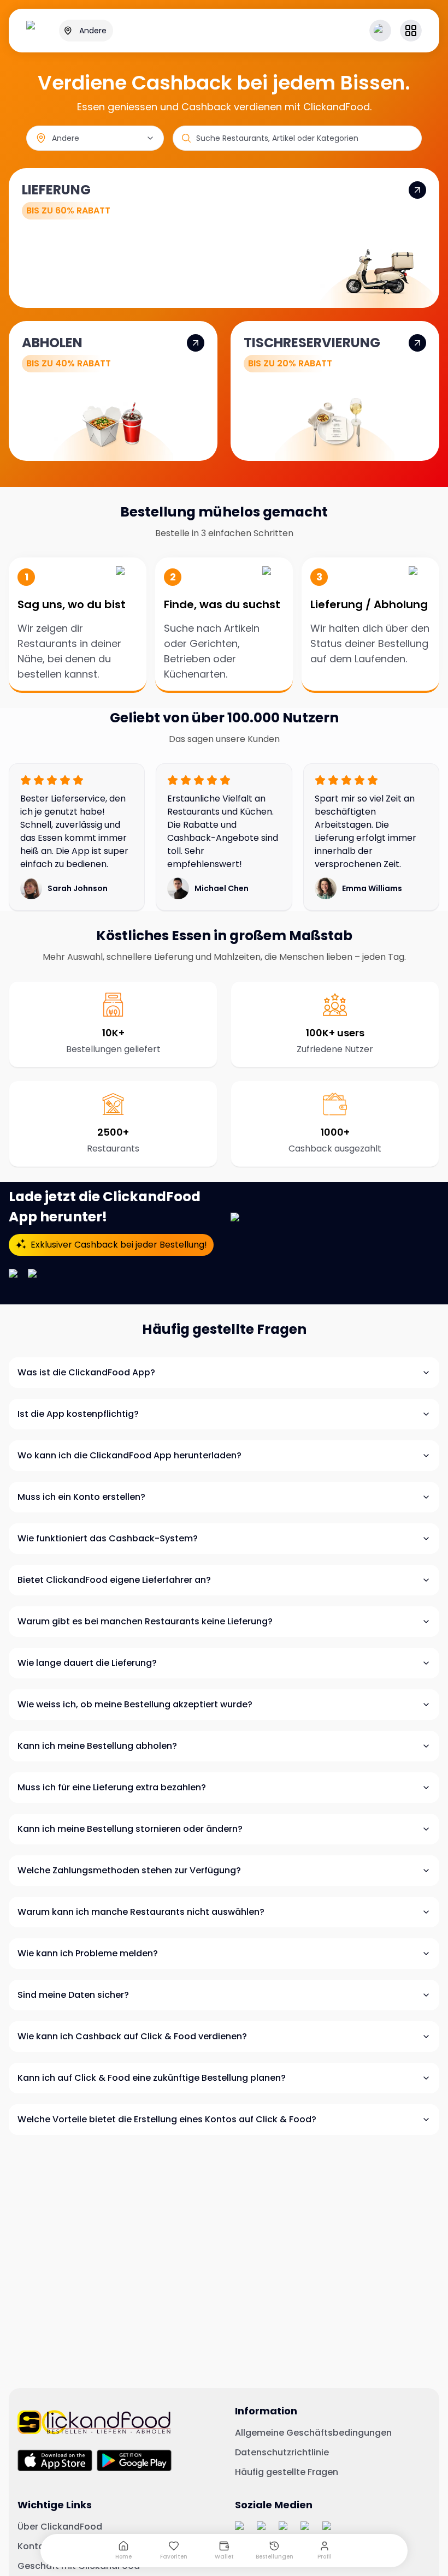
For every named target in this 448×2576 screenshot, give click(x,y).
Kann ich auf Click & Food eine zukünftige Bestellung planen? (152, 2078)
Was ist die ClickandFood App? (86, 1372)
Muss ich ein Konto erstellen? (81, 1497)
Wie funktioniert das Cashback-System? (108, 1538)
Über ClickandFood (60, 2527)
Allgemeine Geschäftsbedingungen (313, 2433)
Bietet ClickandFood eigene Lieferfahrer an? (114, 1580)
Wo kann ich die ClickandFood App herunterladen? (129, 1455)
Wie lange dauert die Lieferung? (87, 1663)
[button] (411, 31)
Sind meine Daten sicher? (73, 1995)
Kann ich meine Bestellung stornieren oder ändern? (130, 1829)
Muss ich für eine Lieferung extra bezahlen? (112, 1787)
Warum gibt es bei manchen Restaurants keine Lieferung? (145, 1621)
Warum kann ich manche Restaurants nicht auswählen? (141, 1912)
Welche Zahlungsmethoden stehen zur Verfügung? (129, 1870)
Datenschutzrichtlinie (282, 2453)
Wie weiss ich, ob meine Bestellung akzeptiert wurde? (135, 1704)
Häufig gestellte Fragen (287, 2472)
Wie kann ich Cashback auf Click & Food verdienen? (132, 2036)
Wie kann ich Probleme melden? (88, 1953)
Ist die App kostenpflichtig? (78, 1414)
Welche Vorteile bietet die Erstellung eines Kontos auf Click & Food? (167, 2119)
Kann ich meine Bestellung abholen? (97, 1746)
